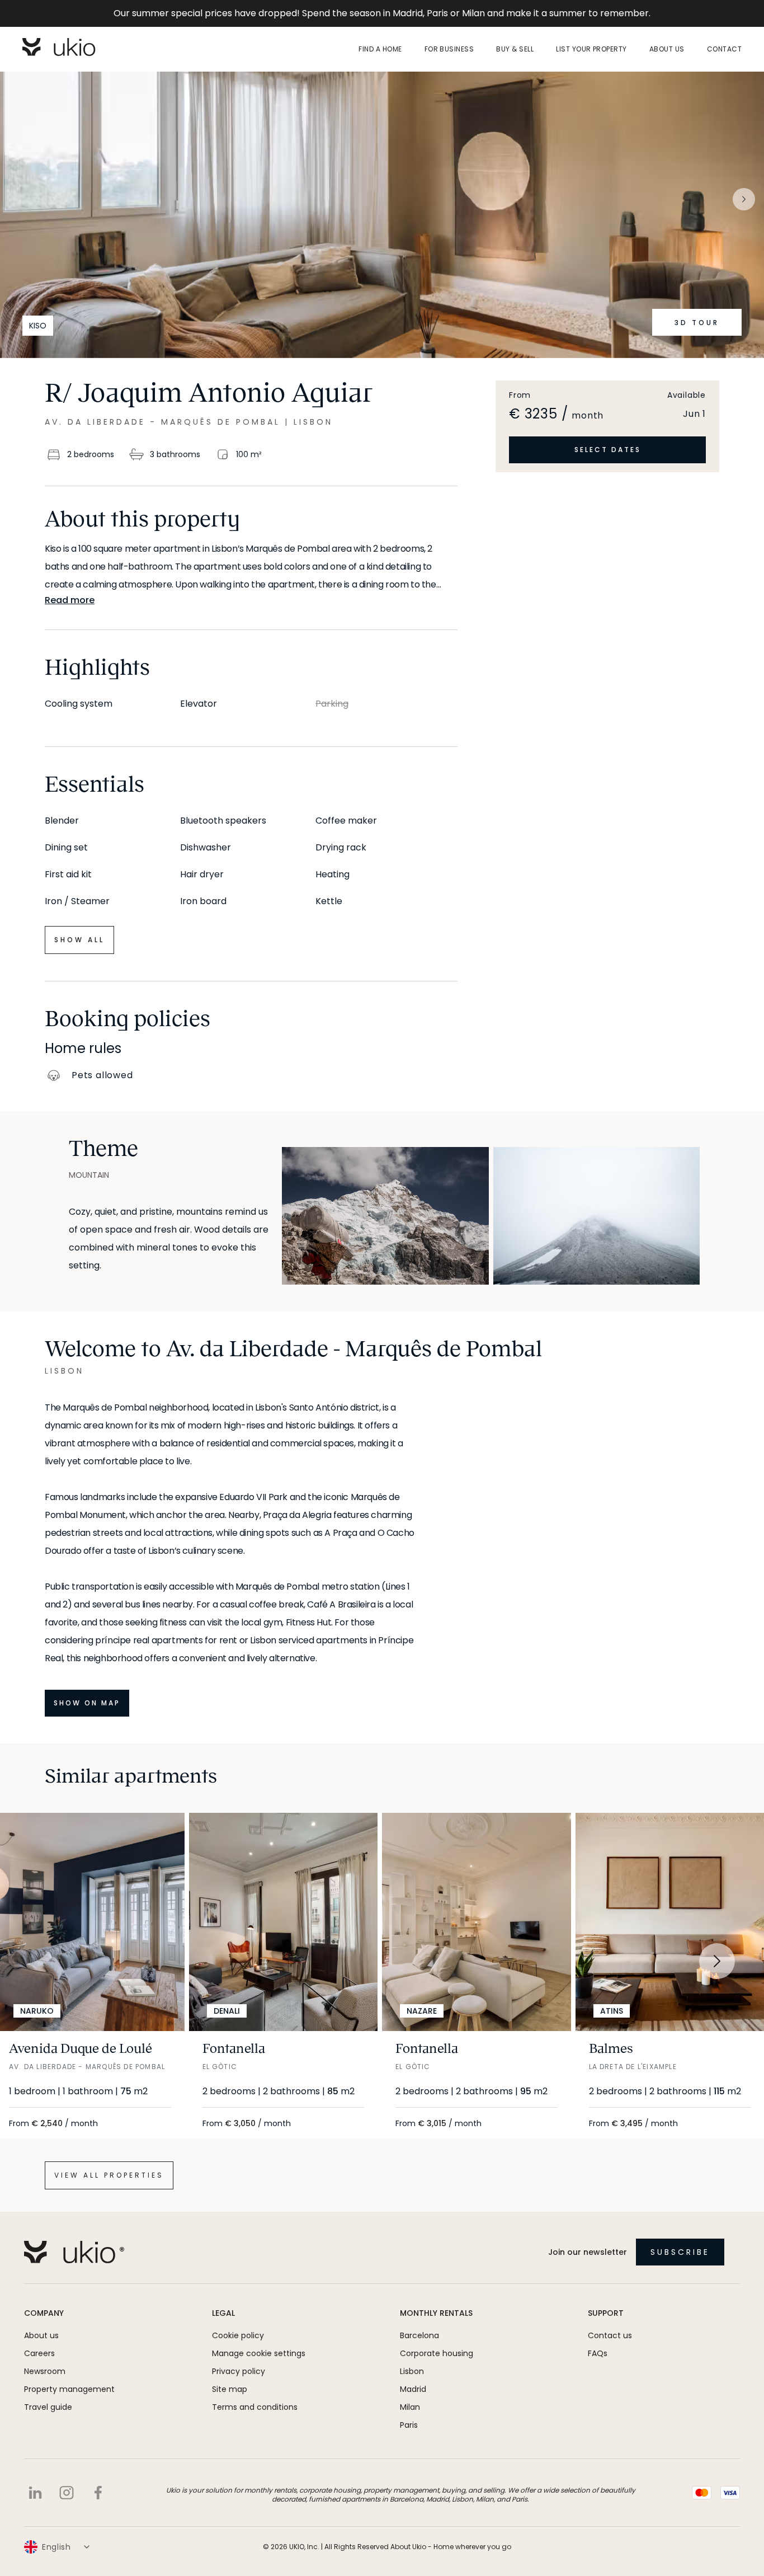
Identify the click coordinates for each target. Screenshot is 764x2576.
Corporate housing (437, 2353)
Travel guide (48, 2407)
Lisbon (412, 2371)
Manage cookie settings (259, 2353)
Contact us (610, 2335)
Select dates (608, 450)
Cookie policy (238, 2335)
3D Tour (697, 323)
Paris (409, 2425)
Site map (230, 2389)
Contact (724, 49)
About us (667, 49)
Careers (39, 2353)
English (56, 2547)
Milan (410, 2407)
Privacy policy (239, 2371)
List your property (591, 49)
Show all (79, 940)
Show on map (87, 1703)
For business (449, 49)
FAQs (598, 2353)
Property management (69, 2389)
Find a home (380, 49)
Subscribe (680, 2252)
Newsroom (45, 2371)
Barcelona (419, 2335)
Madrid (413, 2389)
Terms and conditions (255, 2407)
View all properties (109, 2175)
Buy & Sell (515, 49)
